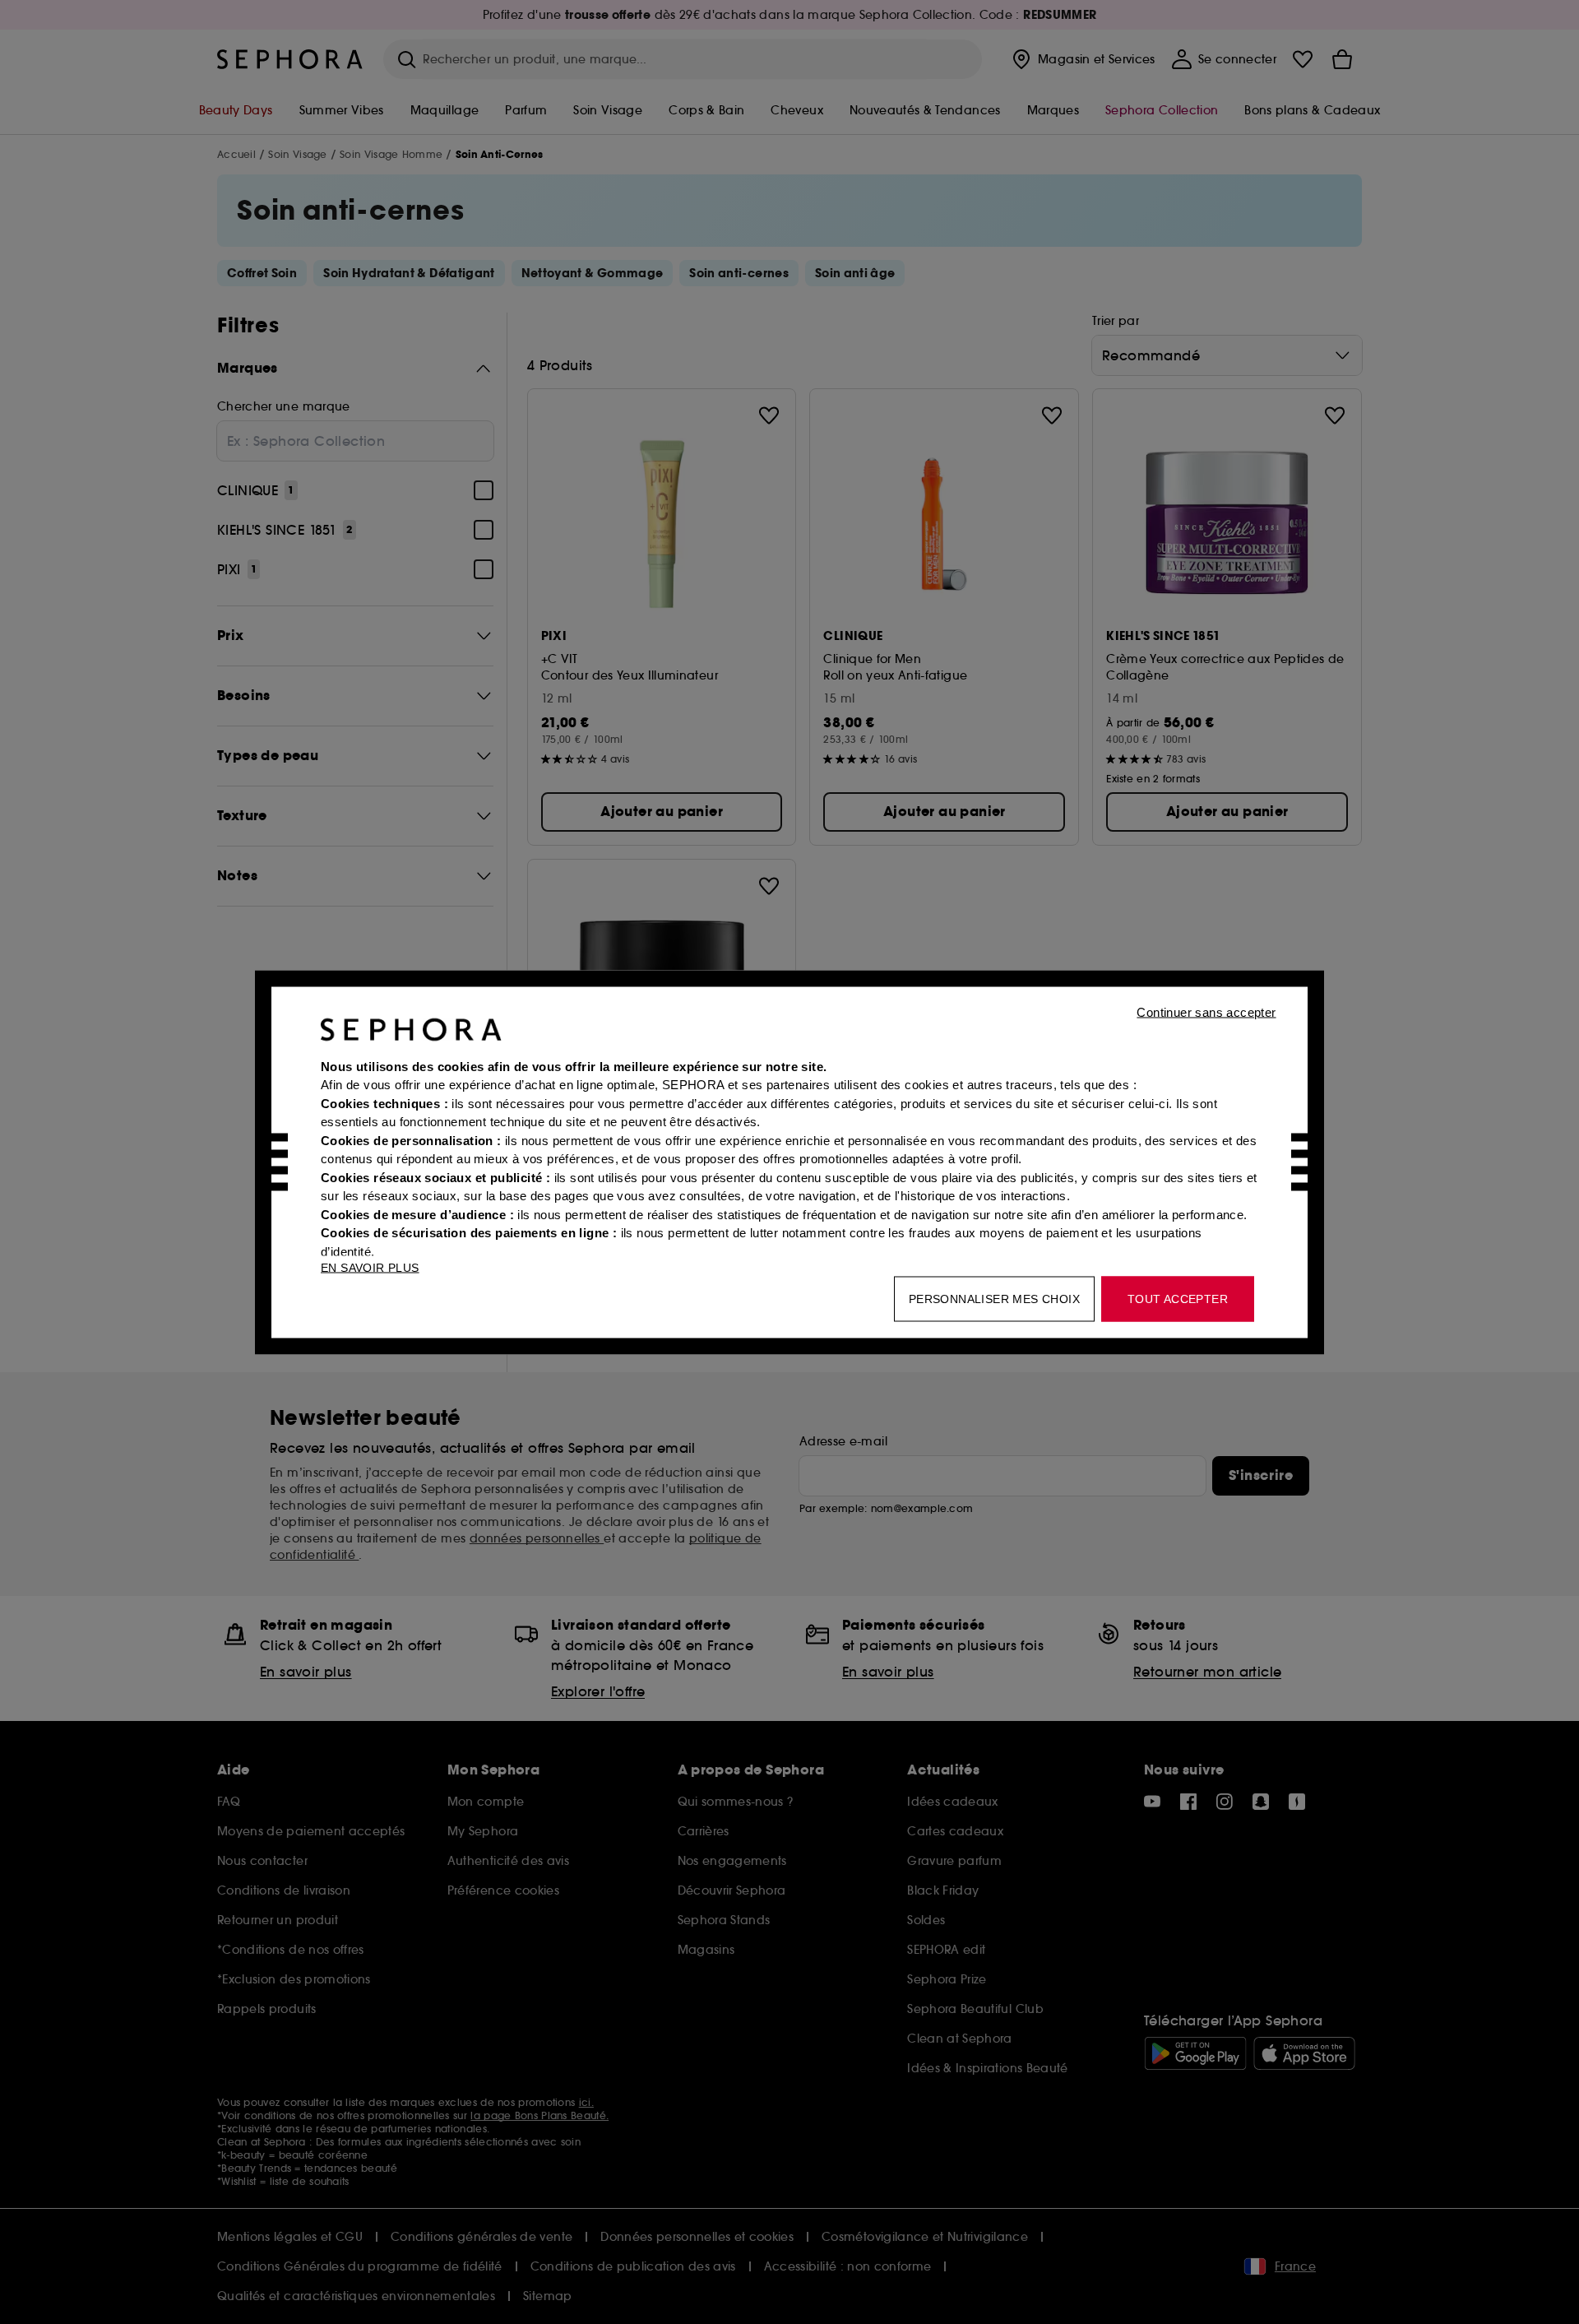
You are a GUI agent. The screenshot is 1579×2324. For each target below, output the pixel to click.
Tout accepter (1178, 1298)
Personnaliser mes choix (994, 1298)
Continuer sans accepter (1206, 1011)
